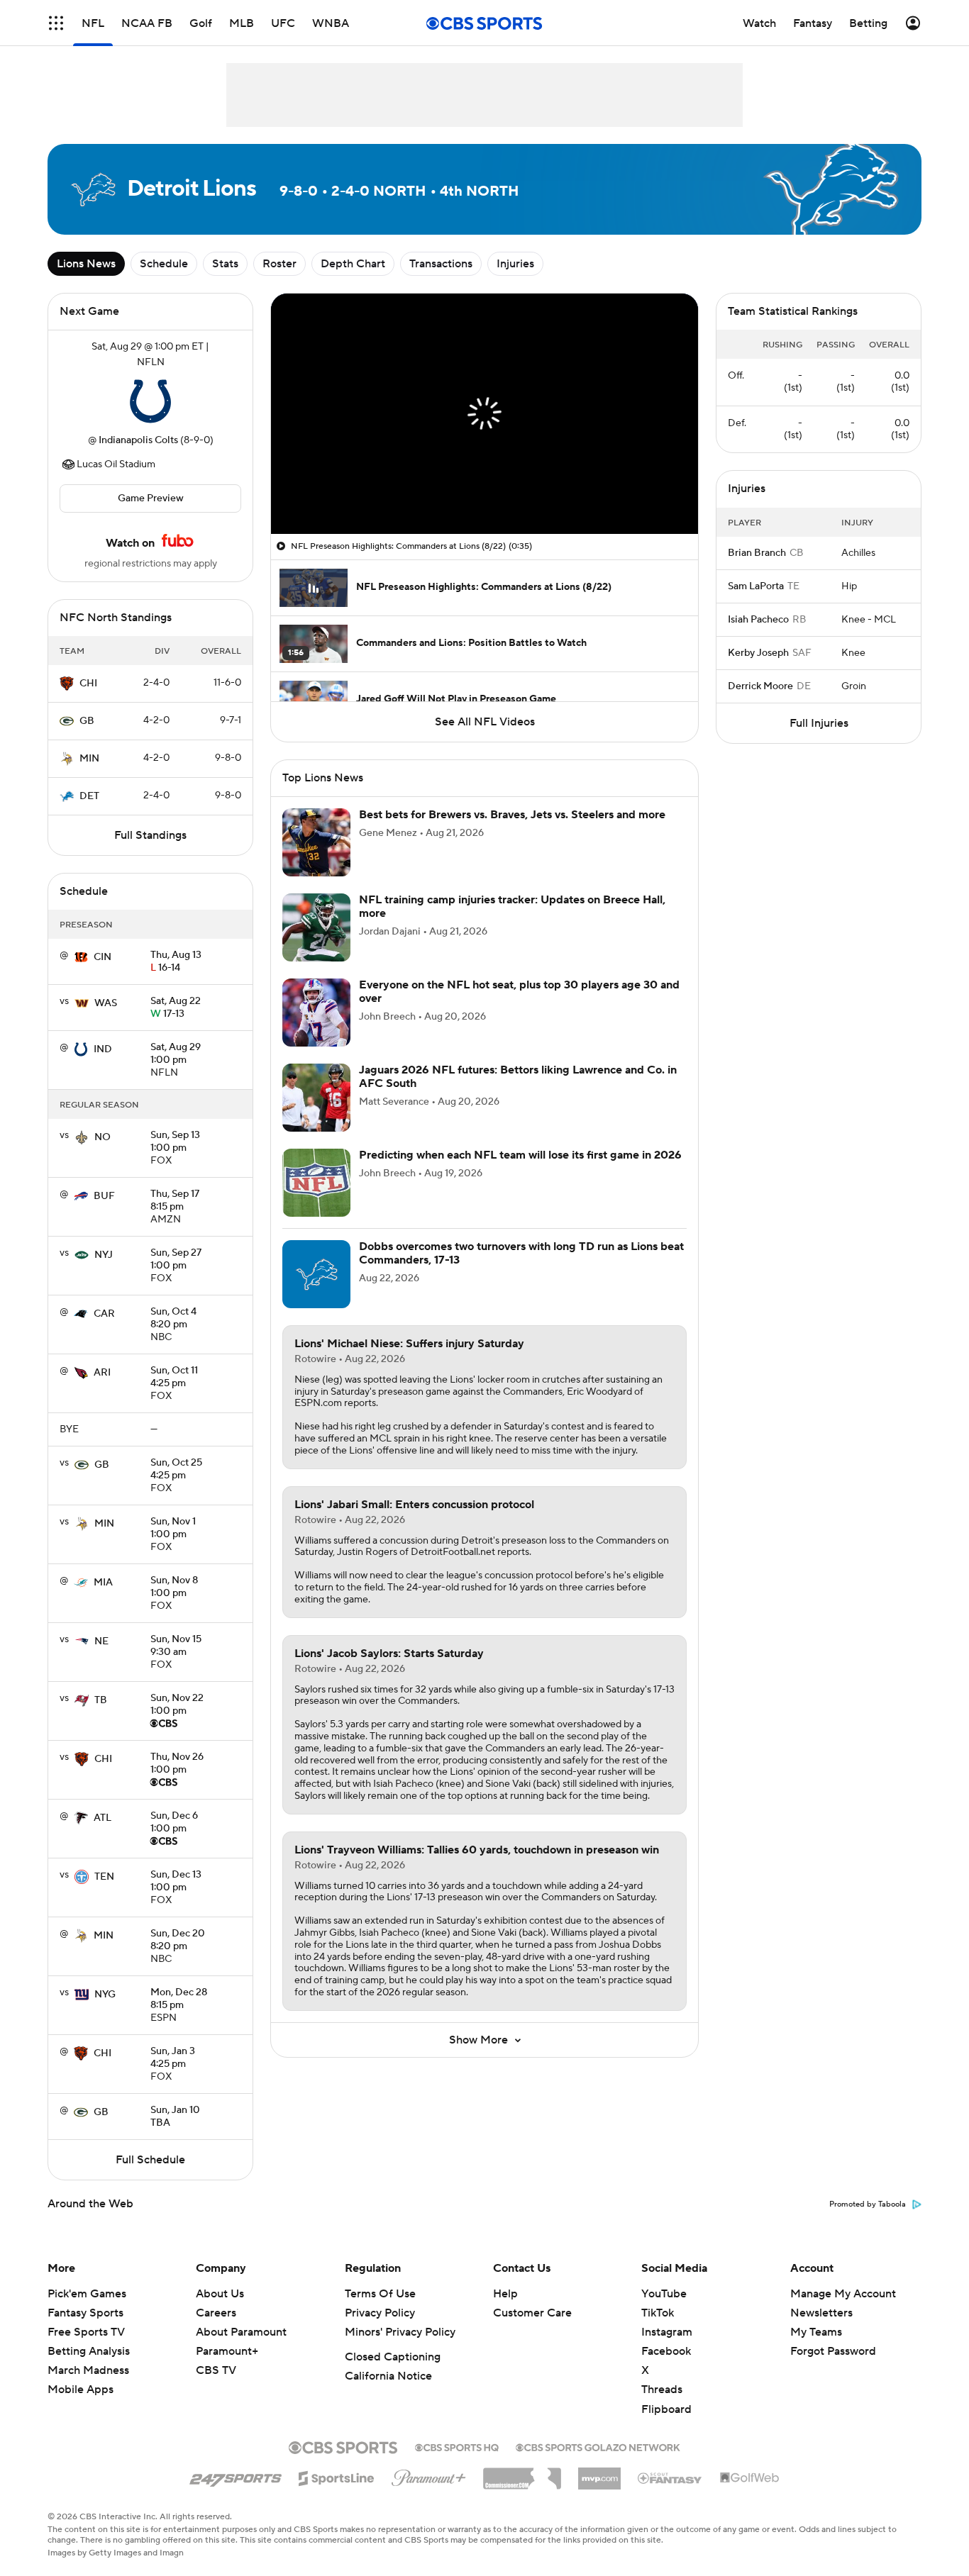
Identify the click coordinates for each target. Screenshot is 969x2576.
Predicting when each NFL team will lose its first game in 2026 (520, 1155)
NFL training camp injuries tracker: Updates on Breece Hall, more (512, 907)
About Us (220, 2294)
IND (103, 1049)
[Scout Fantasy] (670, 2477)
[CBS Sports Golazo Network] (598, 2446)
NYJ (104, 1255)
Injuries (515, 264)
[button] (56, 23)
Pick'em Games (87, 2294)
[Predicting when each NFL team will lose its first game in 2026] (316, 1183)
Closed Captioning (393, 2357)
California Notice (388, 2376)
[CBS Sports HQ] (457, 2446)
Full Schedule (150, 2160)
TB (101, 1700)
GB (87, 721)
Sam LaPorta (756, 586)
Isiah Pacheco (758, 620)
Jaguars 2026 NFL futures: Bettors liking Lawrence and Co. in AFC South (518, 1077)
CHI (88, 684)
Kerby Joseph (758, 653)
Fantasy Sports (85, 2313)
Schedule (164, 264)
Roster (279, 264)
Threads (662, 2390)
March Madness (88, 2370)
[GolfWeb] (750, 2478)
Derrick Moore (760, 686)
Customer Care (532, 2313)
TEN (104, 1877)
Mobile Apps (81, 2390)
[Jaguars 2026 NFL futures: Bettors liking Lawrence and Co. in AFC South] (316, 1098)
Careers (216, 2313)
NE (101, 1641)
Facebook (666, 2351)
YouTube (664, 2294)
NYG (105, 1995)
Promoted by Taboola (868, 2204)
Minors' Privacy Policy (400, 2332)
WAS (106, 1003)
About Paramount (241, 2332)
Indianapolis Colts (138, 440)
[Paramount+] (429, 2475)
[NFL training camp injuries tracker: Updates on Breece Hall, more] (316, 927)
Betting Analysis (89, 2351)
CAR (104, 1314)
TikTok (658, 2313)
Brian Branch (757, 553)
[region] (484, 414)
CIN (103, 957)
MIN (89, 759)
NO (103, 1137)
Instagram (667, 2332)
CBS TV (216, 2370)
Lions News (86, 264)
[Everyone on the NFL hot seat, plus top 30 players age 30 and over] (316, 1013)
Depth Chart (353, 264)
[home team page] (150, 401)
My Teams (816, 2332)
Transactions (441, 264)
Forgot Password (833, 2351)
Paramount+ (227, 2351)
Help (505, 2294)
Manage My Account (843, 2294)
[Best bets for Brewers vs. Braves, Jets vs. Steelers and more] (316, 842)
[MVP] (599, 2473)
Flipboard (666, 2409)
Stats (225, 264)
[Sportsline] (337, 2476)
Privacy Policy (380, 2313)
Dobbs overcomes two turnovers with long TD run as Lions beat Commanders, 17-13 (521, 1253)
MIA (103, 1583)
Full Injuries (819, 723)
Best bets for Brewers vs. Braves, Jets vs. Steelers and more (512, 815)
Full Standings (150, 835)
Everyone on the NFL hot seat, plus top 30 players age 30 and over (519, 992)
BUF (104, 1196)
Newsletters (821, 2313)
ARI (102, 1373)
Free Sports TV (86, 2332)
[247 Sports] (236, 2476)
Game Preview (151, 498)
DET (89, 796)
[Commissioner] (522, 2473)
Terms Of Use (380, 2294)
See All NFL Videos (485, 722)
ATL (103, 1818)
